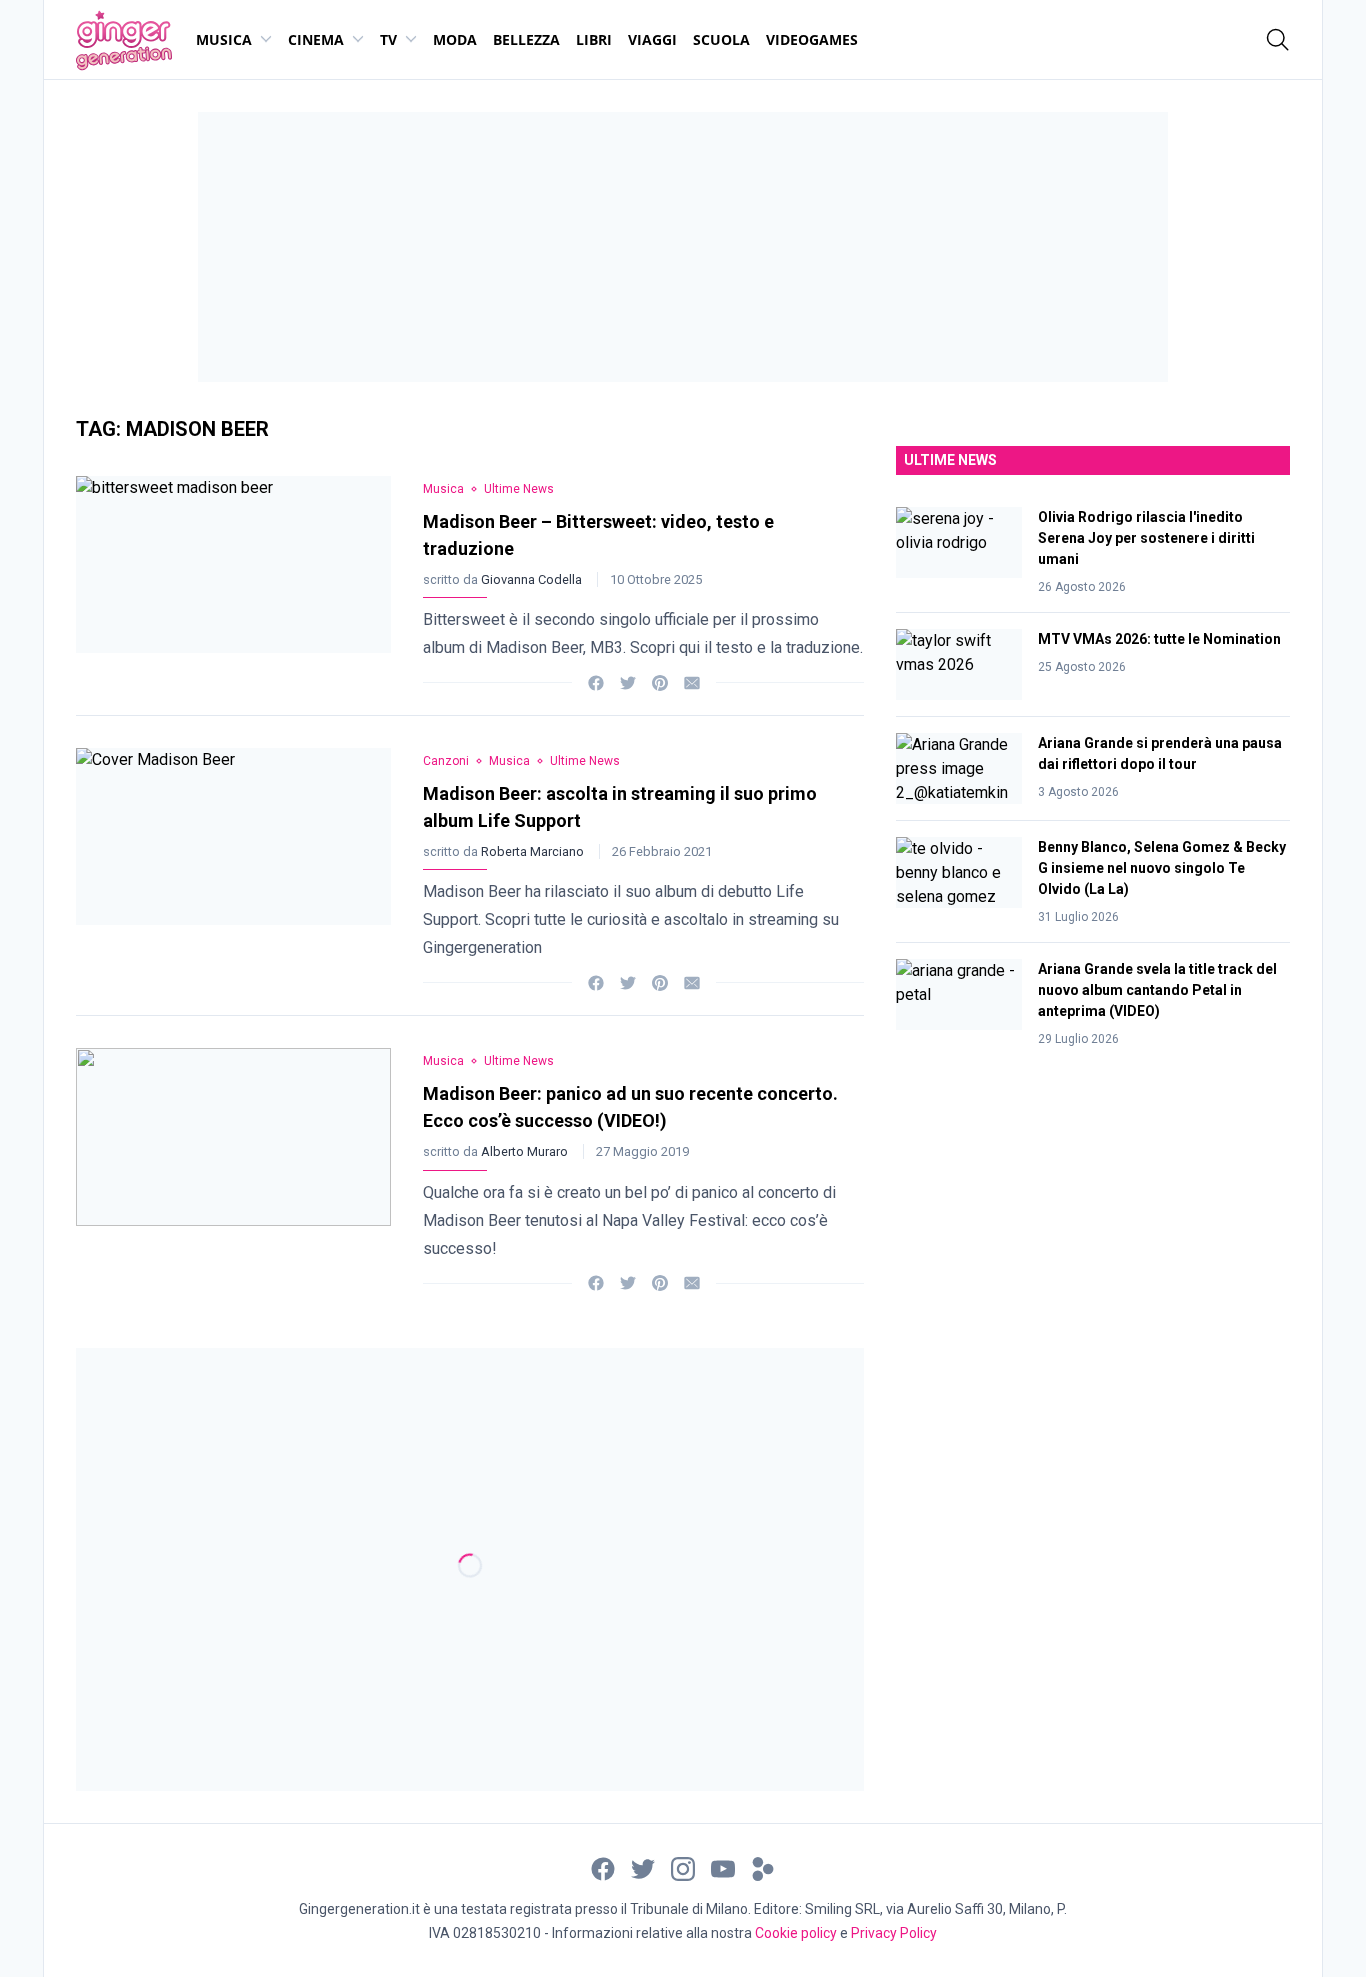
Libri (594, 39)
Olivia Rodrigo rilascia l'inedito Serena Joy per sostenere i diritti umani (1146, 538)
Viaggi (652, 39)
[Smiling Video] (763, 1867)
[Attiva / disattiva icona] (1278, 40)
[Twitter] (628, 681)
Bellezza (526, 39)
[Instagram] (683, 1867)
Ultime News (519, 489)
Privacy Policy (894, 1933)
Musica (224, 39)
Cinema (316, 39)
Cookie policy (796, 1933)
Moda (455, 39)
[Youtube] (723, 1867)
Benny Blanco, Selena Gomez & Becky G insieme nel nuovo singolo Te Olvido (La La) (1162, 868)
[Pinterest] (660, 681)
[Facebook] (596, 681)
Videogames (812, 39)
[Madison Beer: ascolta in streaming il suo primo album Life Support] (233, 865)
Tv (388, 39)
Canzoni (446, 761)
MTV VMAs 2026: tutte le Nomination (1159, 639)
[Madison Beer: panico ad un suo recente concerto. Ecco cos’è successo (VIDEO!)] (233, 1165)
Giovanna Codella (533, 579)
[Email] (692, 681)
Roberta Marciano (534, 851)
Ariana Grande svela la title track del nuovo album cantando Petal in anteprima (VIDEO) (1157, 990)
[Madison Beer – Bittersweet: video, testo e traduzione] (233, 579)
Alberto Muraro (526, 1151)
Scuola (721, 39)
